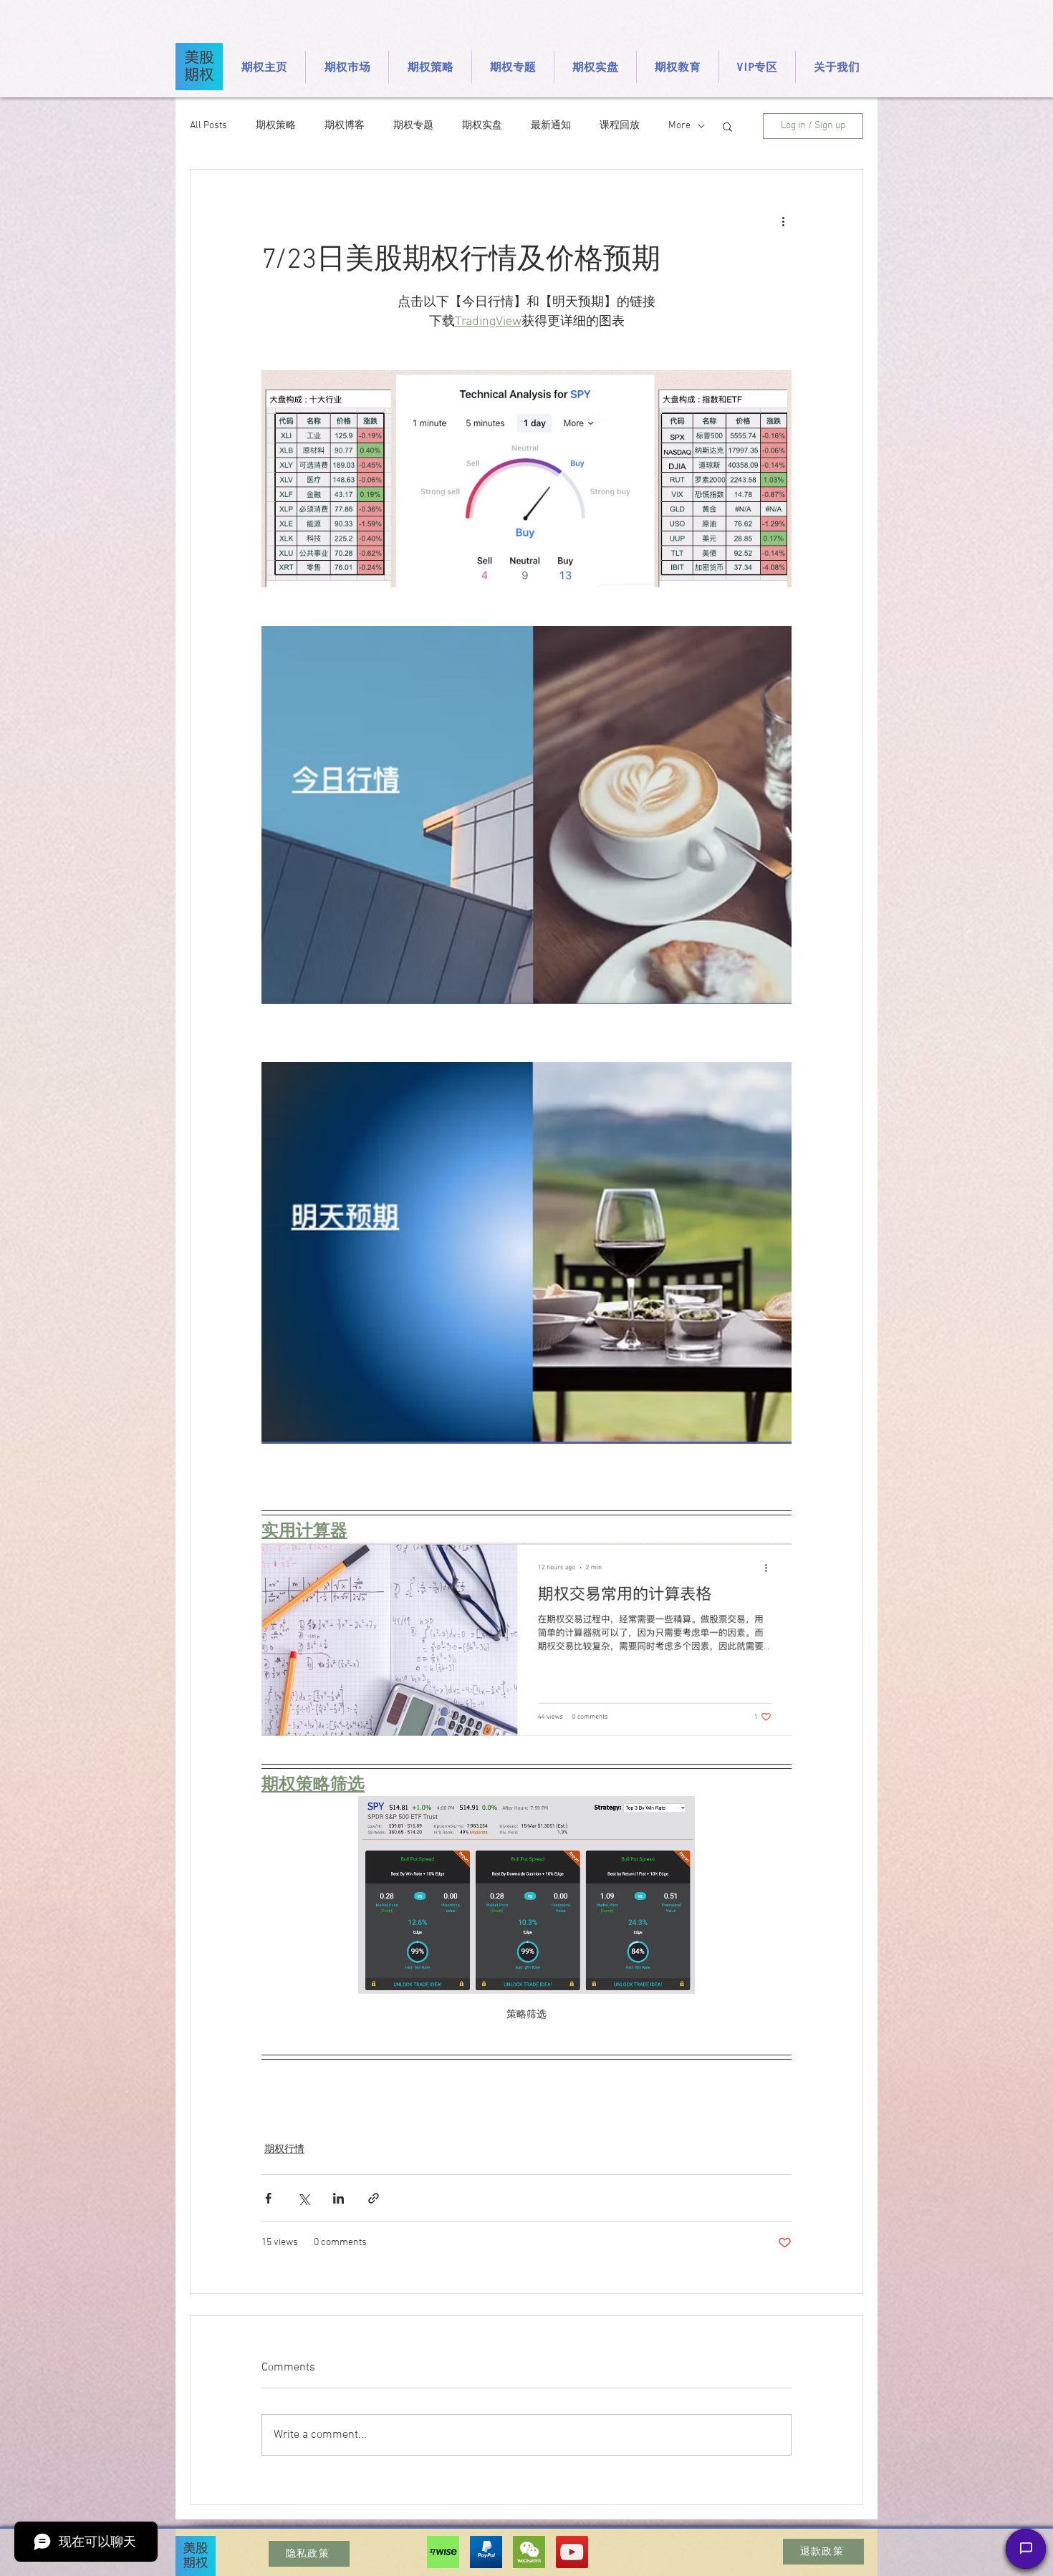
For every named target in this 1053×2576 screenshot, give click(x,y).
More (679, 126)
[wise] (443, 2552)
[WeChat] (529, 2552)
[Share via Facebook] (268, 2198)
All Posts (208, 126)
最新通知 (551, 126)
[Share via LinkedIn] (338, 2198)
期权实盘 (482, 126)
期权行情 (284, 2150)
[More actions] (783, 221)
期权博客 (345, 126)
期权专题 (413, 126)
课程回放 (620, 126)
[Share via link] (374, 2198)
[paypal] (486, 2552)
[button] (727, 126)
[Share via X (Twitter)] (303, 2198)
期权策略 (276, 126)
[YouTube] (572, 2552)
